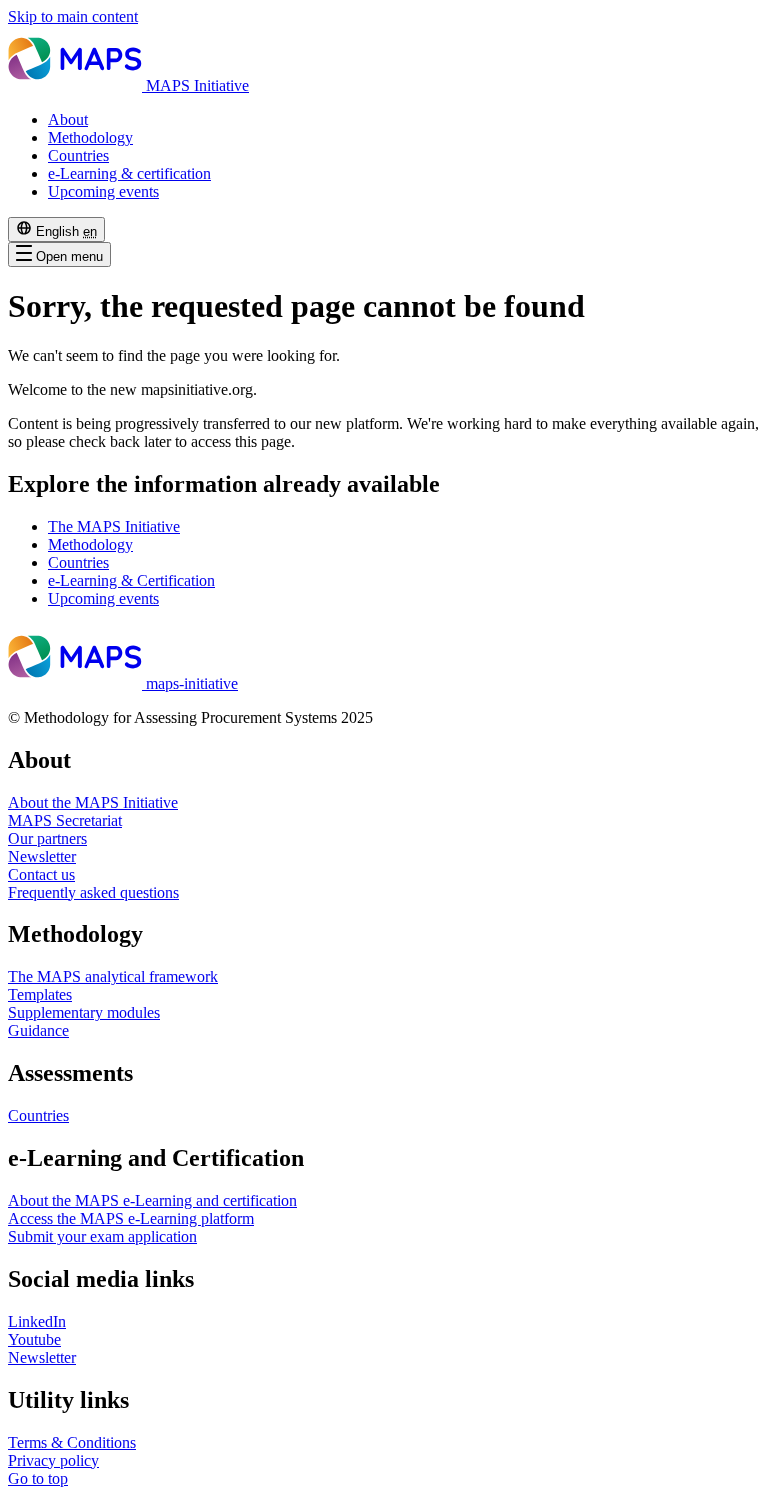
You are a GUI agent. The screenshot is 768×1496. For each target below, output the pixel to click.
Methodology (90, 137)
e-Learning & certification (129, 173)
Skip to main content (73, 16)
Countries (78, 155)
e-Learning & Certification (131, 580)
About (68, 119)
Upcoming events (103, 191)
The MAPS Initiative (114, 526)
